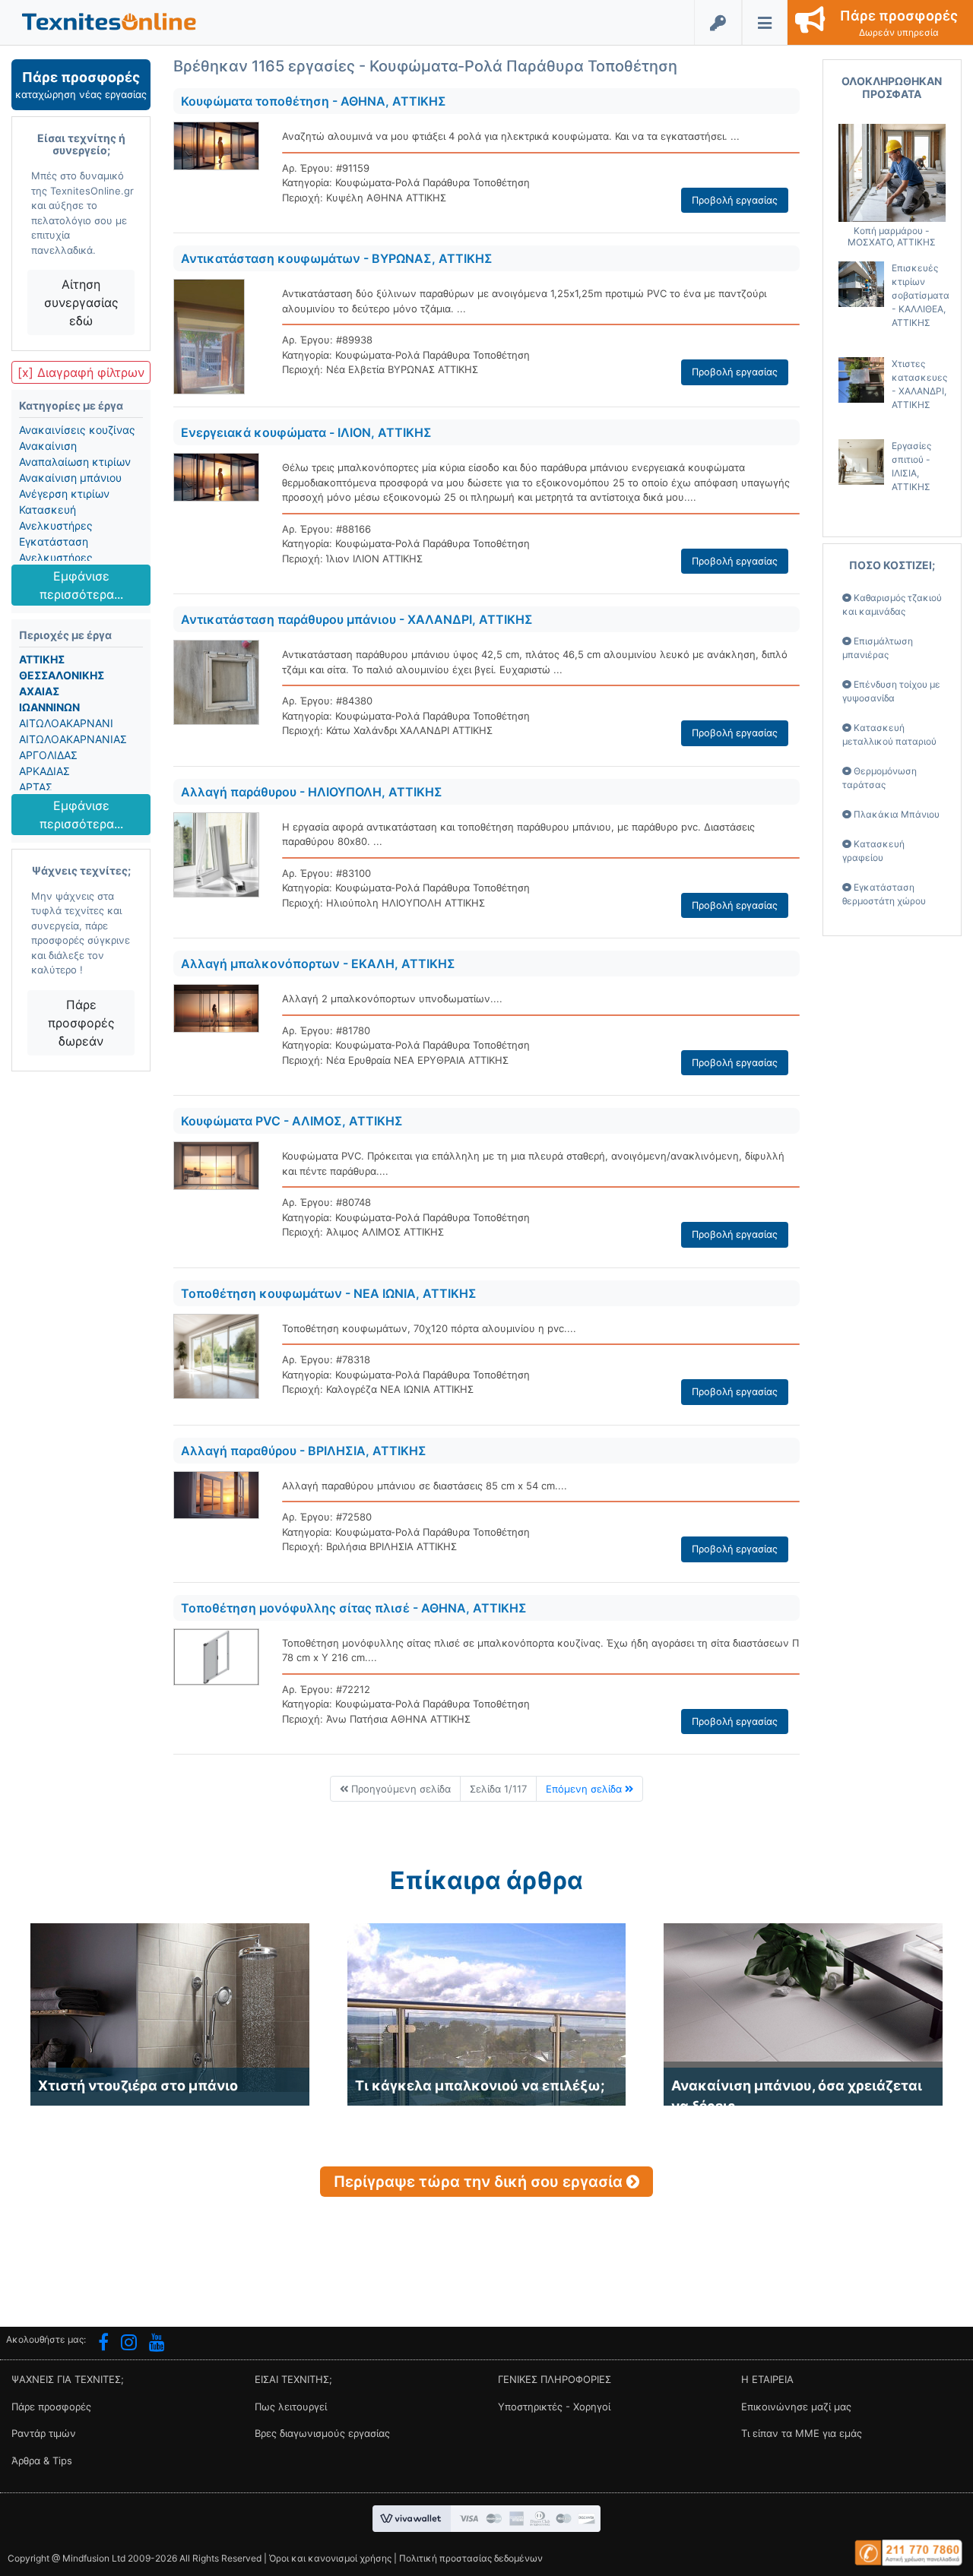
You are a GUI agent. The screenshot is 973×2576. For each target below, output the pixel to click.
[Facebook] (103, 2344)
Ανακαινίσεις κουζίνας (77, 430)
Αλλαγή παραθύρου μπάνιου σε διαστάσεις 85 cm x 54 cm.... (425, 1486)
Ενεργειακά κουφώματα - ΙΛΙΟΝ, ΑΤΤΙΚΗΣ (306, 432)
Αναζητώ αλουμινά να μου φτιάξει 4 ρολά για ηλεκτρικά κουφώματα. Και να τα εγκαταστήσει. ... (511, 136)
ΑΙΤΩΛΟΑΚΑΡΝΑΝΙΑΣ (73, 739)
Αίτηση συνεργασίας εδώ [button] (81, 302)
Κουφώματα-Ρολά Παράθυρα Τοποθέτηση (433, 182)
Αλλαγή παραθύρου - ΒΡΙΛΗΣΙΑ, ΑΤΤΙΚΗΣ (304, 1451)
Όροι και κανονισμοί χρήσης (330, 2558)
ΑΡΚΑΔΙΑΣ (44, 771)
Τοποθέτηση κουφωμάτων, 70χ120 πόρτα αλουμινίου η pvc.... (429, 1328)
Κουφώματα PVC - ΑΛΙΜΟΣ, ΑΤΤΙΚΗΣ (292, 1121)
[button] (109, 21)
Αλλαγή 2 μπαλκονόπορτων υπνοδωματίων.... (392, 998)
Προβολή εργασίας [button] (735, 200)
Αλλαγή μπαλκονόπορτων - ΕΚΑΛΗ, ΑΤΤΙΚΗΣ (318, 964)
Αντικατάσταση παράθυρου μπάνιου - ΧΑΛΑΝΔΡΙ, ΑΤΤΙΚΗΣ (357, 619)
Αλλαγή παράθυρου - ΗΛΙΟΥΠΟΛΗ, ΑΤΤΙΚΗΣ (312, 792)
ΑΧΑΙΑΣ (39, 691)
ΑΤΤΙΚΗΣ (42, 659)
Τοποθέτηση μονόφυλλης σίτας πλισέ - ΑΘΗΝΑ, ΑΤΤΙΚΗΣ (354, 1608)
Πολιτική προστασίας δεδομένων (471, 2558)
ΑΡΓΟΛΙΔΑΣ (48, 755)
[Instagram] (129, 2344)
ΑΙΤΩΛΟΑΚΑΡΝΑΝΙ (66, 723)
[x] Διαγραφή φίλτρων (81, 372)
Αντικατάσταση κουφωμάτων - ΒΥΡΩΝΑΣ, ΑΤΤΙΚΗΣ (337, 258)
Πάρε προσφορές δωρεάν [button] (81, 1023)
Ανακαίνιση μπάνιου (70, 478)
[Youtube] (157, 2344)
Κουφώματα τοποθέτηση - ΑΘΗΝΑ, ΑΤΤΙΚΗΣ (314, 101)
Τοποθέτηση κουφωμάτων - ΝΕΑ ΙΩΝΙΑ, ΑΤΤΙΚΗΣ (329, 1293)
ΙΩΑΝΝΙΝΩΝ (49, 707)
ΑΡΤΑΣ (36, 787)
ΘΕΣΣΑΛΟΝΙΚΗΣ (62, 675)
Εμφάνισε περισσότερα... (81, 585)
